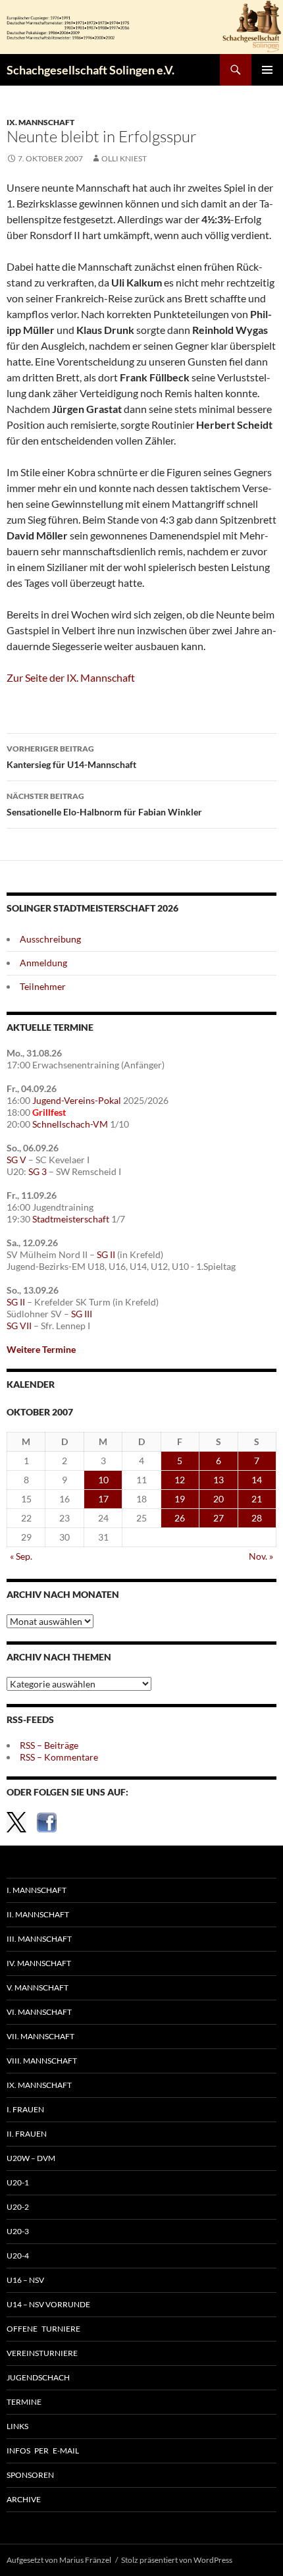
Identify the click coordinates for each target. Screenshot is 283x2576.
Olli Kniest (124, 158)
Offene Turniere (43, 2329)
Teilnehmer (43, 986)
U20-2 (18, 2207)
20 (219, 1499)
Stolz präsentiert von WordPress (177, 2560)
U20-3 (18, 2231)
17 (103, 1499)
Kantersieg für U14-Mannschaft (71, 757)
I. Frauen (25, 2109)
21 (257, 1499)
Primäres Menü (267, 70)
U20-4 (18, 2256)
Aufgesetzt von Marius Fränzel (59, 2560)
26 (180, 1518)
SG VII (19, 1326)
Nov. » (261, 1556)
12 (180, 1480)
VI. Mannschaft (39, 2012)
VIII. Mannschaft (42, 2061)
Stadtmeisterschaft (71, 1219)
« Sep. (21, 1556)
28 (257, 1518)
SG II (106, 1254)
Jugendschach (38, 2377)
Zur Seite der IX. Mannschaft (71, 677)
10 (103, 1480)
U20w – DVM (31, 2158)
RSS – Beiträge (49, 1745)
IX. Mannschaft (40, 122)
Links (17, 2426)
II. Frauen (27, 2134)
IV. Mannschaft (39, 1963)
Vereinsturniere (42, 2353)
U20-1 (18, 2182)
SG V (16, 1160)
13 (219, 1480)
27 (219, 1518)
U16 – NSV (25, 2280)
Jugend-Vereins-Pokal (77, 1100)
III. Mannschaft (39, 1939)
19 (180, 1499)
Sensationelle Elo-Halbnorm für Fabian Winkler (104, 804)
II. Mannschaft (38, 1914)
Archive (24, 2499)
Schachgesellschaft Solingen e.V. (90, 70)
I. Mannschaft (37, 1890)
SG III (82, 1314)
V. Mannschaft (38, 1987)
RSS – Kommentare (59, 1757)
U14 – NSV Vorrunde (48, 2304)
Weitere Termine (41, 1349)
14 (257, 1480)
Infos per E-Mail (43, 2451)
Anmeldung (43, 963)
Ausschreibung (50, 939)
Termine (24, 2402)
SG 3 (38, 1171)
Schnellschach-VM (70, 1124)
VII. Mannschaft (40, 2036)
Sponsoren (30, 2475)
